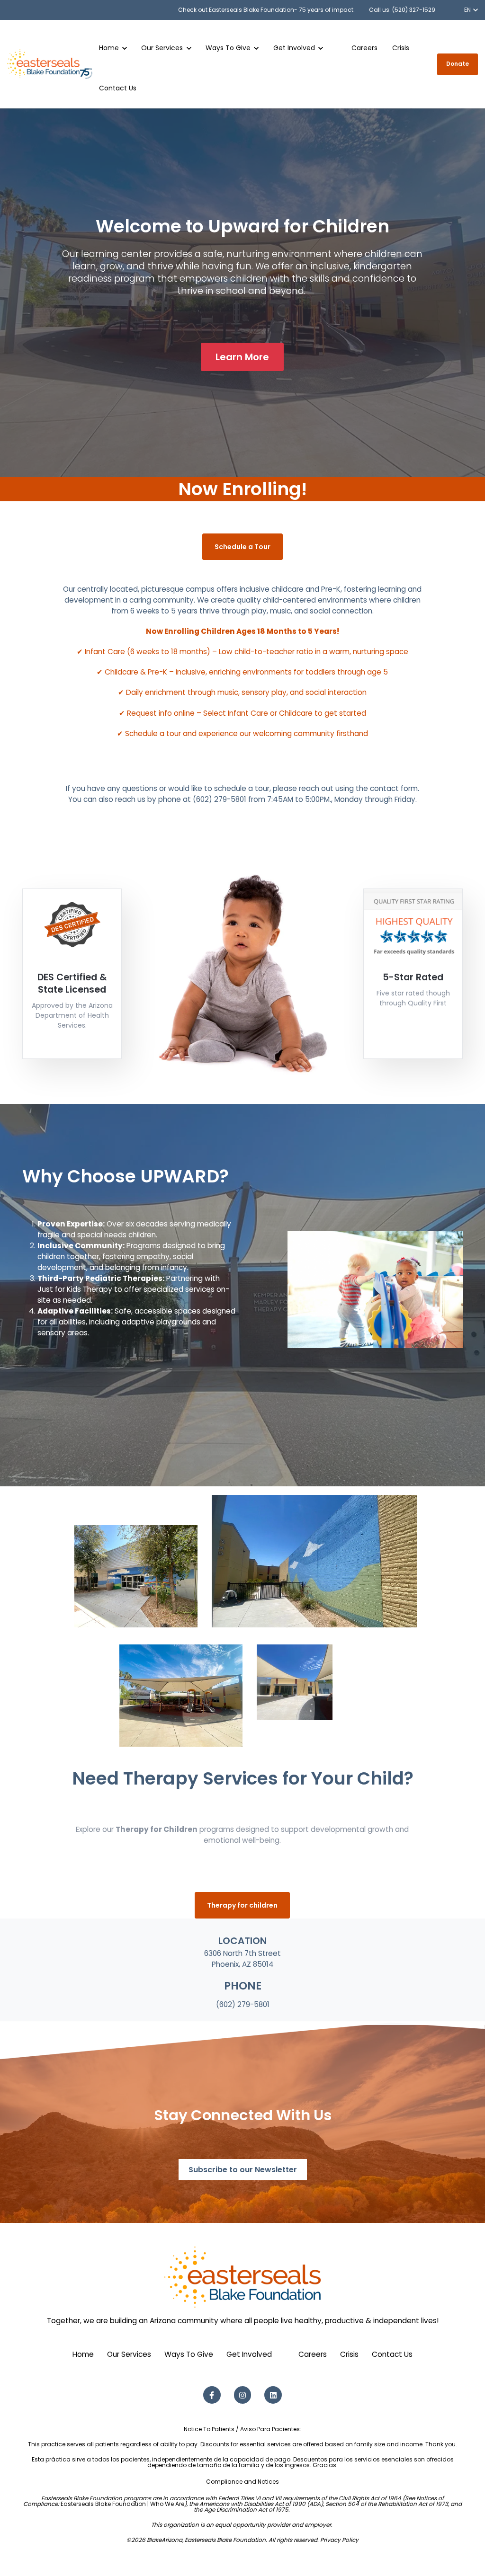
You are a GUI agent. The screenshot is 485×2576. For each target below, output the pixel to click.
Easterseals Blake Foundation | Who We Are (122, 2504)
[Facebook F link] (212, 2395)
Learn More (242, 357)
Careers (364, 48)
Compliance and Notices (242, 2482)
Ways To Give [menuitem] (189, 2354)
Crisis (401, 48)
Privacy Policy (339, 2540)
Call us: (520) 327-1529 (402, 10)
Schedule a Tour (242, 547)
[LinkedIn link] (273, 2395)
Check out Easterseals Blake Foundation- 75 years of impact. (266, 10)
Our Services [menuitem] (129, 2354)
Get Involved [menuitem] (249, 2354)
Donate (458, 64)
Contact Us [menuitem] (392, 2354)
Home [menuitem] (83, 2354)
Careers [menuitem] (313, 2354)
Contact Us (118, 88)
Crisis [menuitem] (349, 2354)
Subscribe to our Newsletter (243, 2170)
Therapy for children (242, 1905)
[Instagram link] (243, 2395)
